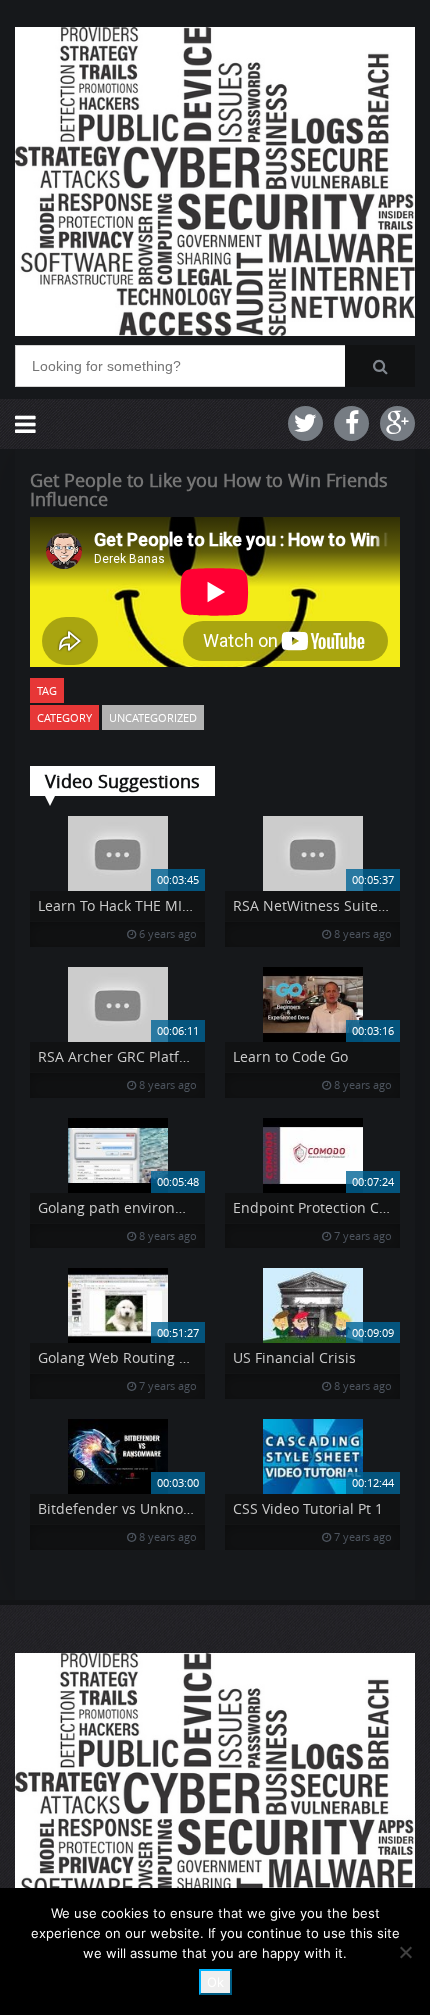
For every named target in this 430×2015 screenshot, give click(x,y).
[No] (405, 1952)
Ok (215, 1982)
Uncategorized (153, 717)
